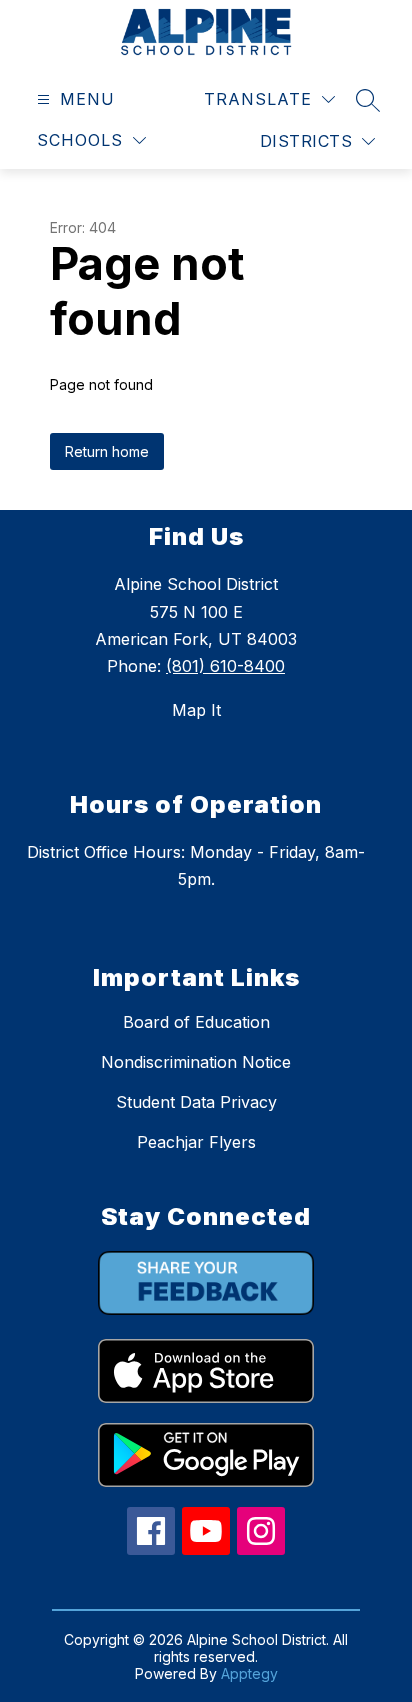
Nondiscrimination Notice (196, 1062)
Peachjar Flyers (196, 1142)
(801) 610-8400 (225, 666)
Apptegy (249, 1673)
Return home (107, 451)
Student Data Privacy (196, 1102)
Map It (196, 710)
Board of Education (196, 1022)
